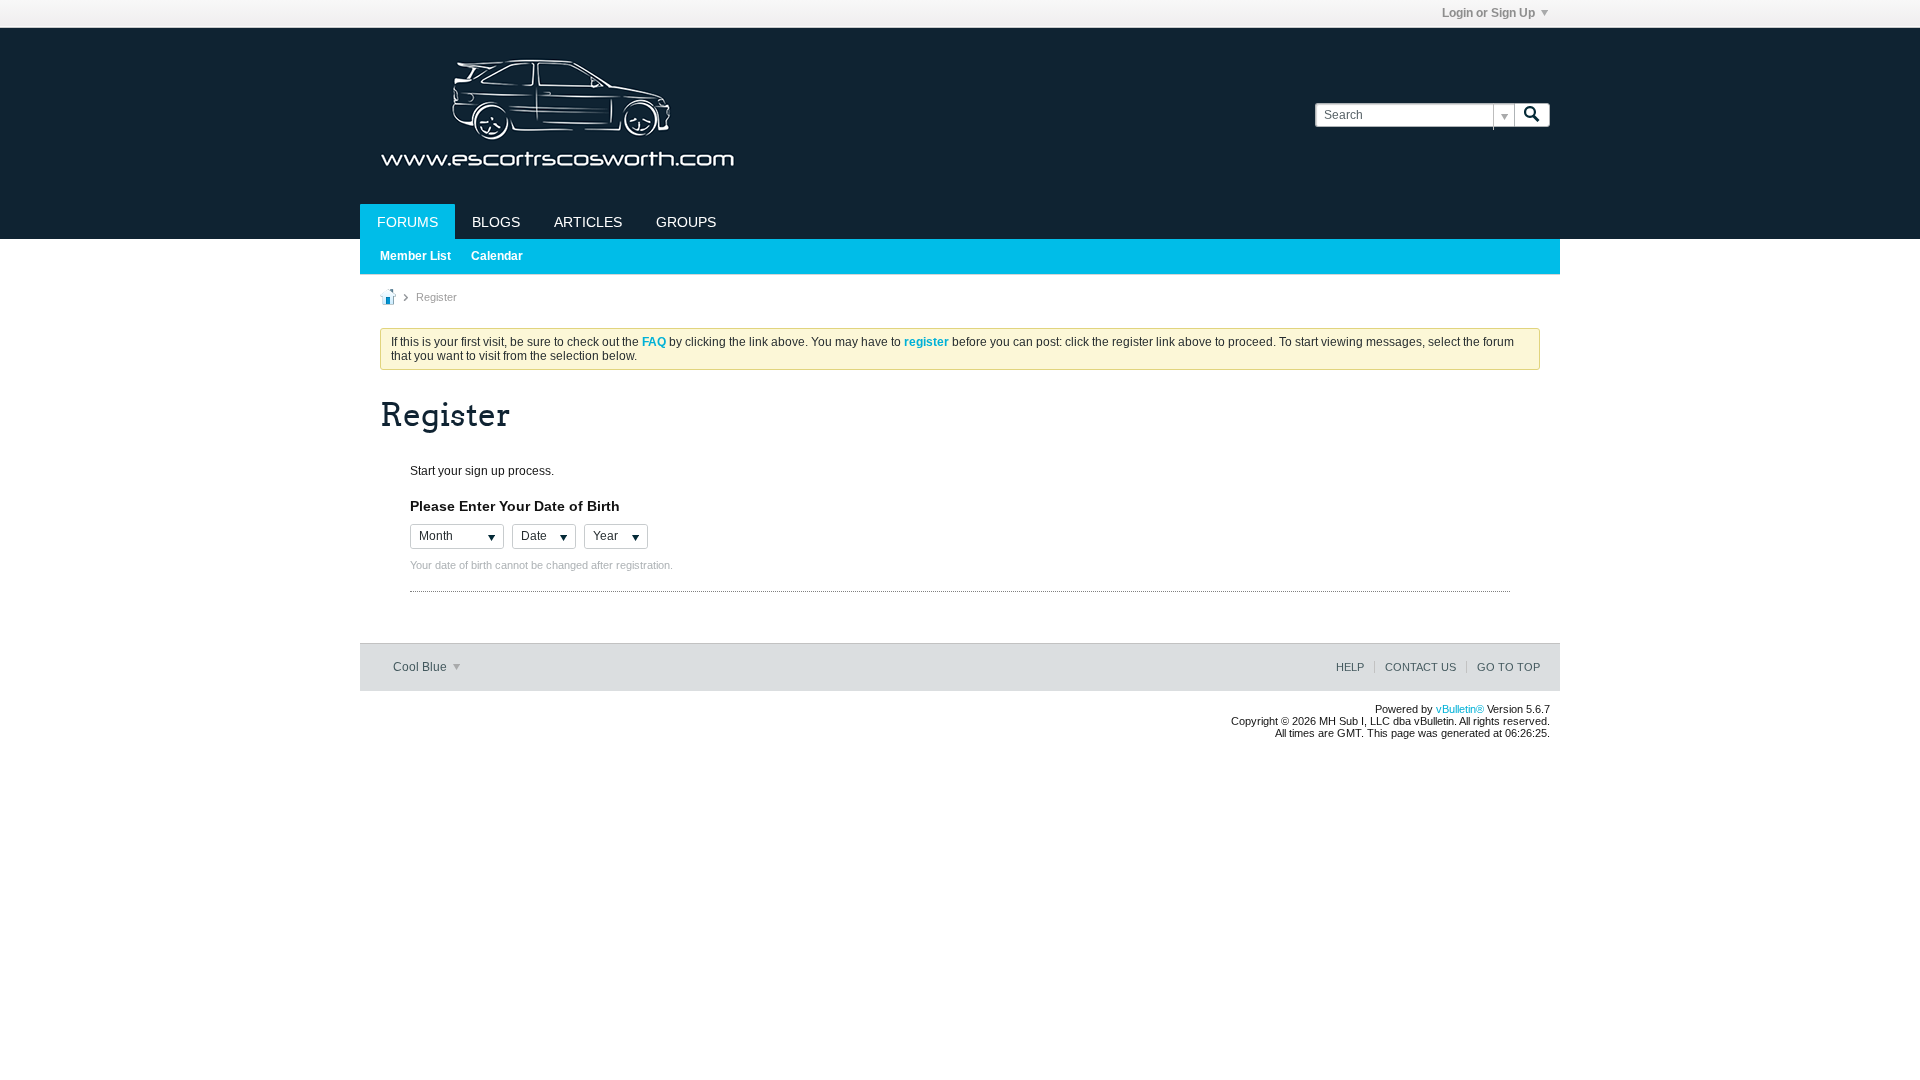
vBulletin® (1460, 709)
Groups (686, 222)
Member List (415, 256)
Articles (588, 222)
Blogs (496, 222)
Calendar (497, 256)
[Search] (1532, 115)
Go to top (1508, 667)
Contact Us (1420, 667)
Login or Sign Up (1488, 13)
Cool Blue (421, 667)
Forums (407, 222)
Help (1350, 667)
